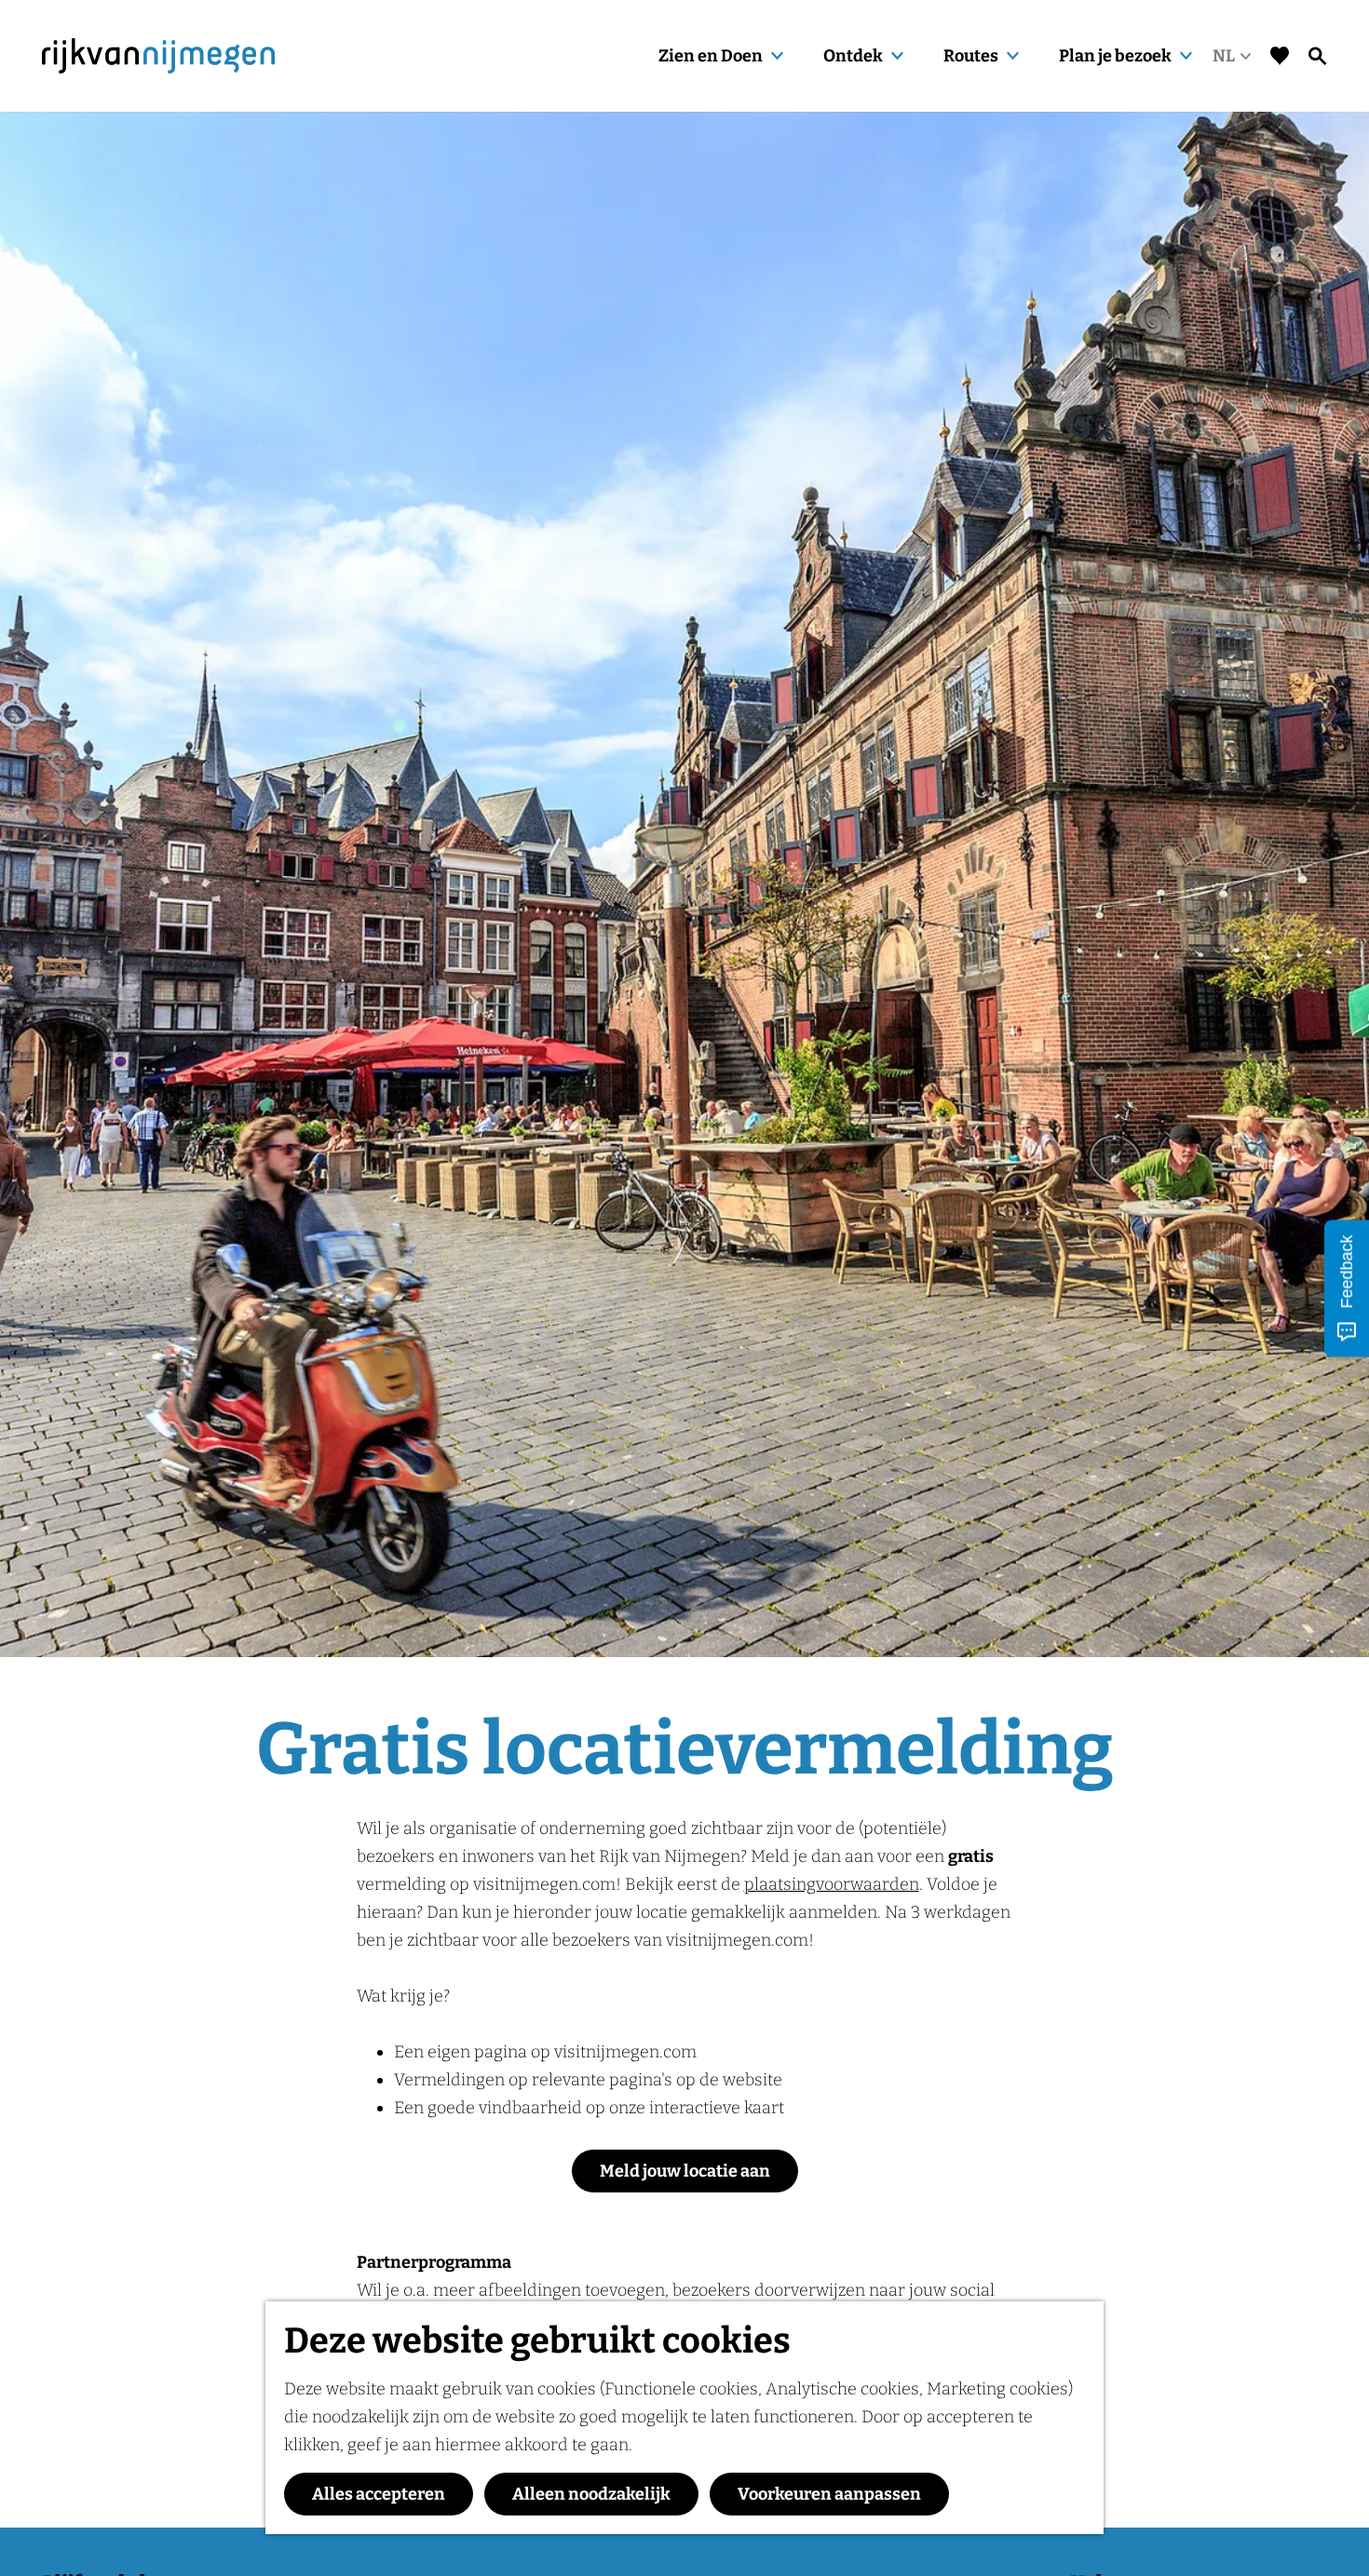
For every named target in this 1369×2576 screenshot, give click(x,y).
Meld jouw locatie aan (685, 2171)
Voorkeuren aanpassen (829, 2494)
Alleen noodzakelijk (591, 2494)
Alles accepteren (379, 2494)
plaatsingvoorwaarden (832, 1884)
